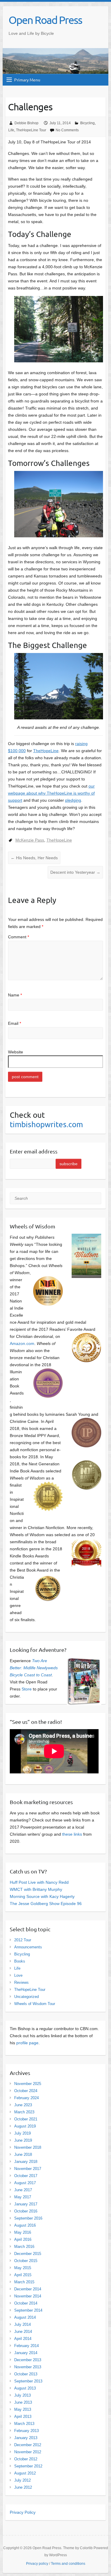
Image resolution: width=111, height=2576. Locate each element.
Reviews (21, 1982)
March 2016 (24, 2247)
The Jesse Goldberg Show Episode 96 (46, 1904)
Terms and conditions (68, 2564)
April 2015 (23, 2275)
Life (11, 130)
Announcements (28, 1947)
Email (15, 1023)
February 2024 (26, 2098)
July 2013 (22, 2395)
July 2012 (22, 2480)
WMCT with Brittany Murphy (36, 1889)
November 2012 (28, 2452)
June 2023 (23, 2105)
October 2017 (26, 2176)
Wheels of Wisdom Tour (35, 2004)
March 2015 (24, 2282)
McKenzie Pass (30, 840)
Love (18, 1975)
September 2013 (28, 2381)
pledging (73, 800)
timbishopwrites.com (46, 1124)
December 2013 (28, 2360)
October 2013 (26, 2374)
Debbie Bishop (26, 123)
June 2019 (23, 2140)
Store (27, 1689)
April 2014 (23, 2339)
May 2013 (23, 2409)
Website (16, 1052)
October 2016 (26, 2211)
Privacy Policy (23, 2512)
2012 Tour (23, 1940)
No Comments (67, 130)
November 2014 (28, 2296)
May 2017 (23, 2197)
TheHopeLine (46, 751)
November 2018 (28, 2147)
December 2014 (28, 2289)
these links (72, 1834)
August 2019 (25, 2126)
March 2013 (24, 2424)
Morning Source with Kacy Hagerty (42, 1896)
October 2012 (26, 2459)
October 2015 (26, 2261)
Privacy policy (37, 2564)
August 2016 (25, 2225)
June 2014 (23, 2332)
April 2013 (23, 2417)
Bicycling (87, 123)
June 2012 (23, 2487)
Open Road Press (45, 20)
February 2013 (26, 2431)
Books (20, 1961)
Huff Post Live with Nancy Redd (39, 1882)
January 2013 (26, 2438)
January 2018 (26, 2162)
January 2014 (26, 2353)
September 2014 (28, 2310)
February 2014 (26, 2346)
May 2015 (23, 2268)
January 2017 (26, 2204)
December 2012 (28, 2445)
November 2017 (28, 2169)
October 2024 (26, 2091)
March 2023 (24, 2112)
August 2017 (25, 2183)
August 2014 (25, 2317)
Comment (18, 937)
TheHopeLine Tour (31, 130)
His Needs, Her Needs (34, 858)
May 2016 (23, 2232)
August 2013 (25, 2388)
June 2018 (23, 2154)
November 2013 (28, 2367)
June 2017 (23, 2190)
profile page (27, 2043)
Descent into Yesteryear (75, 872)
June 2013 (23, 2402)
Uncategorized (26, 1997)
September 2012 (28, 2466)
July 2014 (22, 2324)
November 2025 (28, 2084)
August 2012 (25, 2473)
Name (15, 995)
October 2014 (26, 2303)
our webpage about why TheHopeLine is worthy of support (51, 793)
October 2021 (26, 2119)
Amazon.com (22, 1343)
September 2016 (28, 2218)
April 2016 (23, 2239)
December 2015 (28, 2254)
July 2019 (22, 2133)
